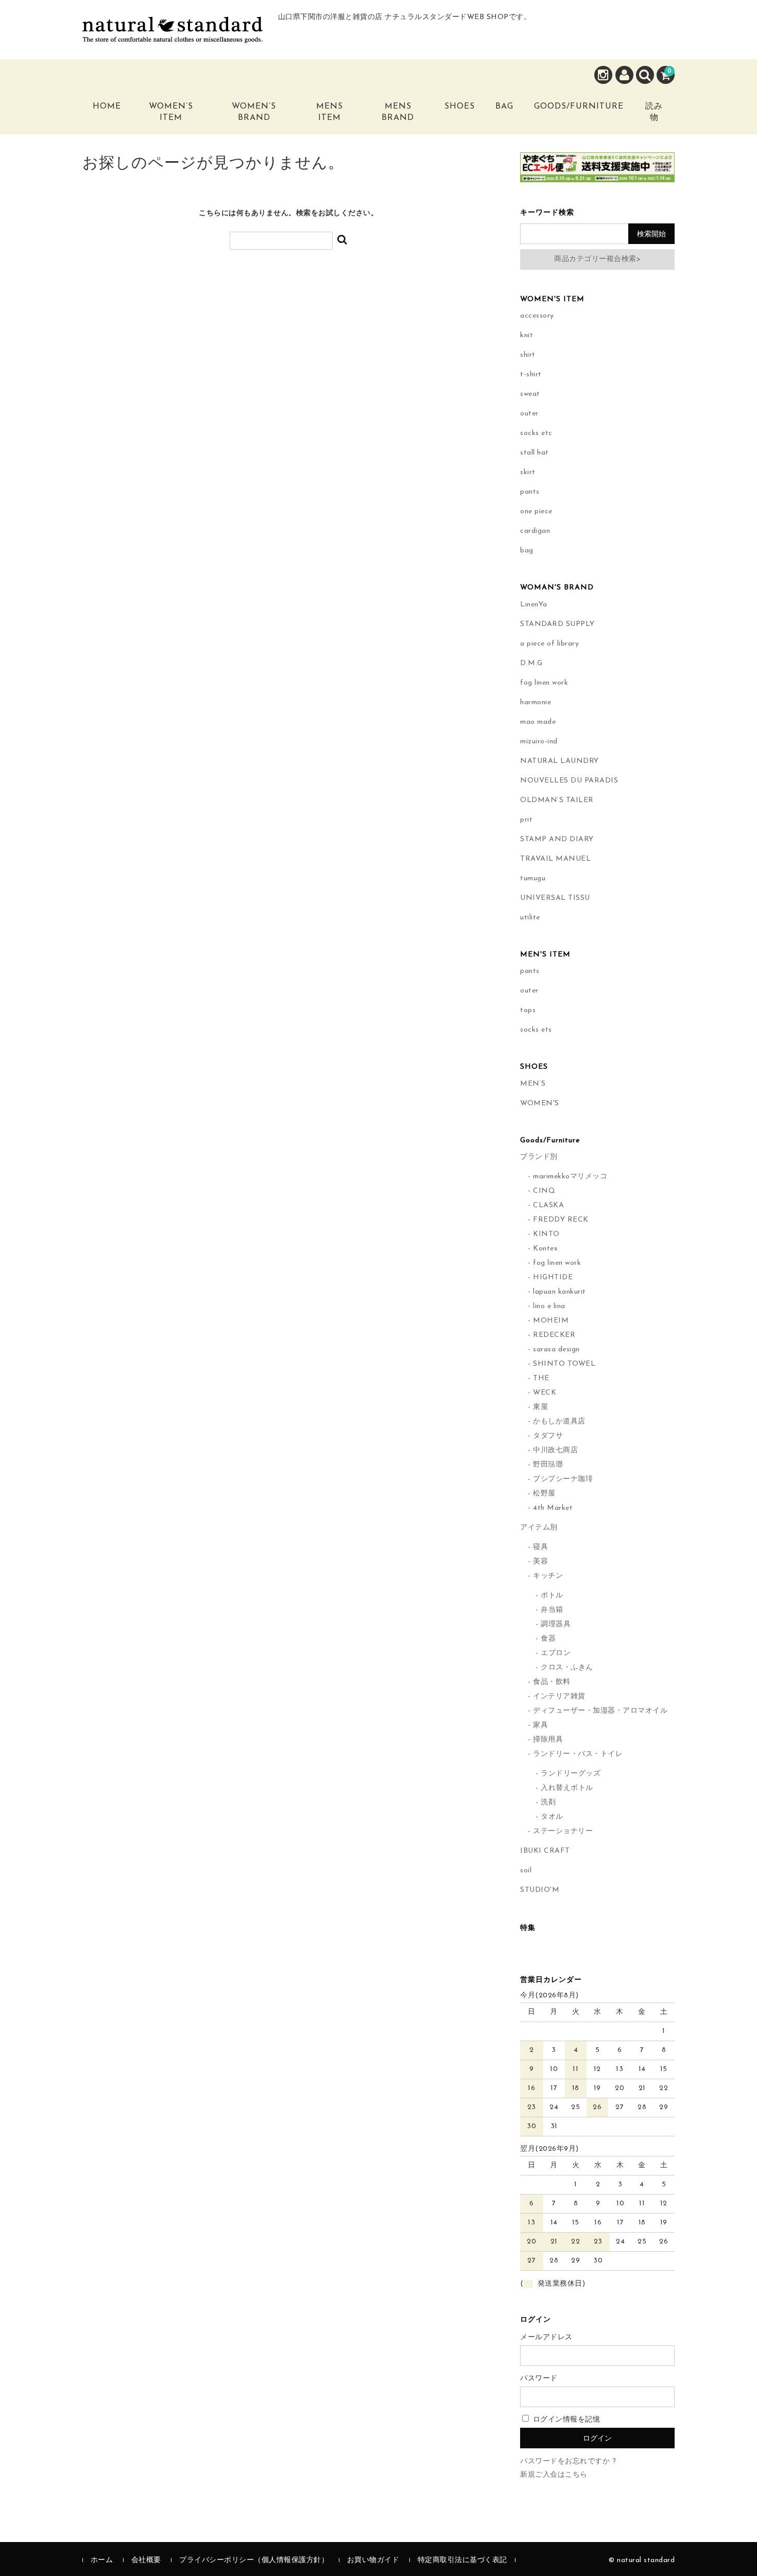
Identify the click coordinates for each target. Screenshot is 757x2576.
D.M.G (531, 663)
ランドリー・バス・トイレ (578, 1754)
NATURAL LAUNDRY (560, 761)
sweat (530, 394)
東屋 (540, 1407)
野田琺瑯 (548, 1465)
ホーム (102, 2560)
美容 (540, 1562)
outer (529, 414)
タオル (552, 1817)
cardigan (535, 531)
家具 (540, 1725)
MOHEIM (551, 1321)
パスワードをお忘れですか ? (568, 2461)
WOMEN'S (540, 1103)
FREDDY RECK (561, 1220)
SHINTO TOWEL (564, 1364)
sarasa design (556, 1350)
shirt (528, 355)
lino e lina (549, 1306)
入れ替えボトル (567, 1788)
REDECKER (554, 1335)
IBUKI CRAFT (545, 1851)
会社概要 (146, 2560)
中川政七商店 (555, 1450)
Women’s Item (171, 112)
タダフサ (548, 1436)
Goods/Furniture (579, 107)
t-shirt (531, 375)
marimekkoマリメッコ (570, 1177)
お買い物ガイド (373, 2560)
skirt (528, 472)
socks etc (536, 433)
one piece (536, 511)
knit (527, 335)
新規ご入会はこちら (554, 2475)
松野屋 (544, 1494)
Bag (504, 107)
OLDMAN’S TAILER (557, 800)
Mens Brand (398, 112)
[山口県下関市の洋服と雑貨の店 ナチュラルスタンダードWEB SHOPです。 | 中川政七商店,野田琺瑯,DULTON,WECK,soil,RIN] (173, 35)
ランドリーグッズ (571, 1774)
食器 (548, 1639)
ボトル (552, 1596)
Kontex (545, 1249)
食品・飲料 (552, 1682)
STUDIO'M (540, 1890)
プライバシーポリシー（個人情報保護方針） (254, 2560)
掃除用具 (548, 1740)
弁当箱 (552, 1610)
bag (527, 551)
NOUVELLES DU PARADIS (569, 781)
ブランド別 (539, 1157)
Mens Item (330, 112)
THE (541, 1378)
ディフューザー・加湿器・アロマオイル (600, 1711)
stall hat (535, 453)
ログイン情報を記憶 (565, 2420)
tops (528, 1010)
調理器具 (556, 1624)
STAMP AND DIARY (557, 839)
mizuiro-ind (539, 742)
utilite (530, 918)
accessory (537, 316)
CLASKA (548, 1205)
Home (107, 107)
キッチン (548, 1576)
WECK (545, 1393)
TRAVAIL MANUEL (555, 859)
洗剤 (548, 1803)
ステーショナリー (563, 1831)
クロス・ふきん (567, 1668)
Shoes (460, 107)
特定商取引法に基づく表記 (462, 2560)
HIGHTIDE (553, 1277)
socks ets (536, 1030)
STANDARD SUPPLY (557, 624)
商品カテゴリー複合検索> (597, 259)
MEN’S (533, 1084)
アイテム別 (539, 1528)
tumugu (533, 878)
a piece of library (549, 644)
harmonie (536, 702)
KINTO (546, 1234)
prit (526, 820)
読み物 (654, 112)
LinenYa (534, 605)
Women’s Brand (254, 112)
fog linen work (544, 683)
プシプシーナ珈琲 (563, 1479)
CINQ (544, 1191)
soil (526, 1870)
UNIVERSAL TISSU (555, 898)
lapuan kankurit (560, 1292)
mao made (538, 722)
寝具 (540, 1547)
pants (530, 492)
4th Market (553, 1508)
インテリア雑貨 (559, 1696)
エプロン (556, 1653)
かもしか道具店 (559, 1422)
